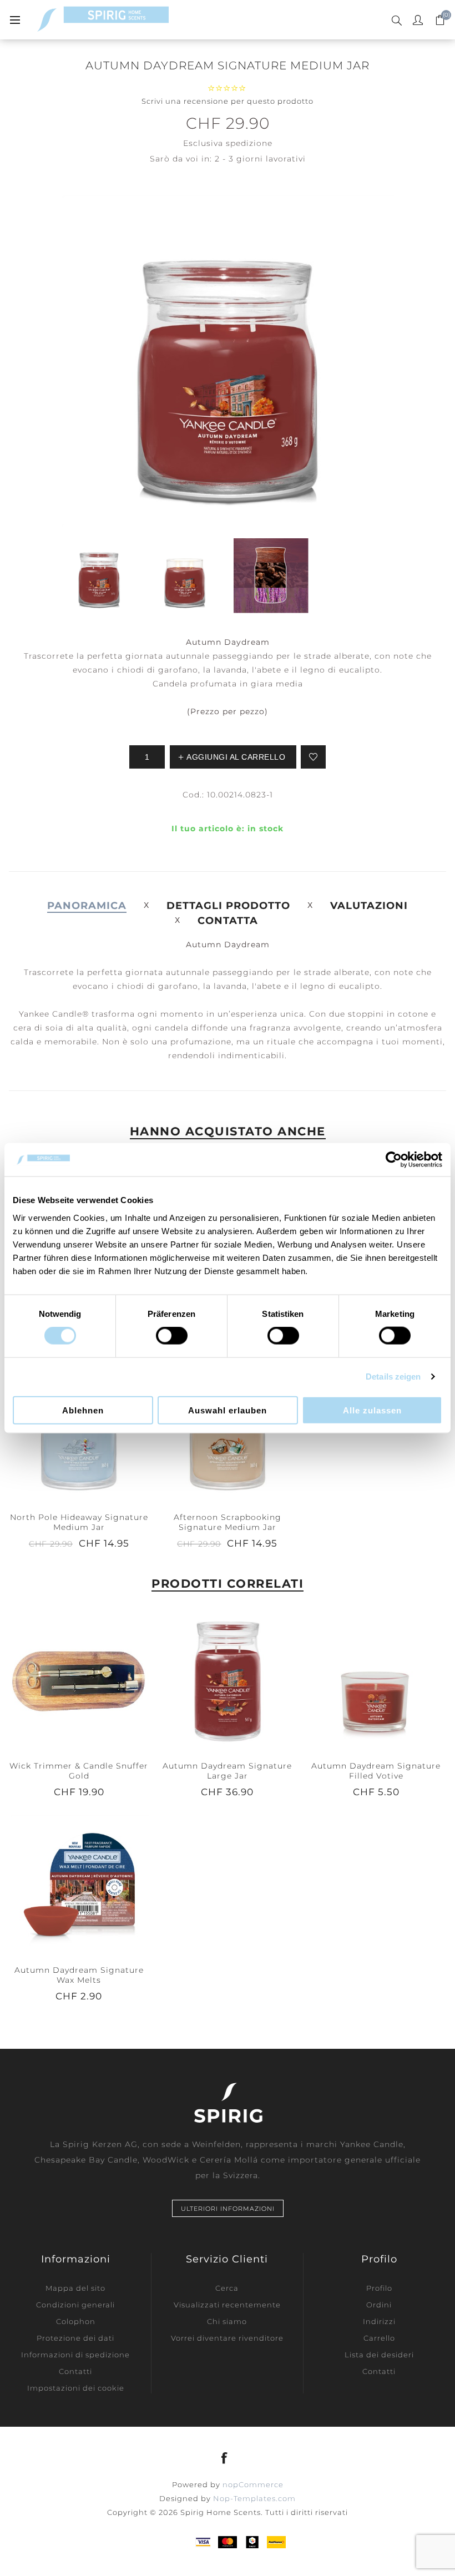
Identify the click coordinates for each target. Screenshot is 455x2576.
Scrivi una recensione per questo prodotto (228, 101)
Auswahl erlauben (228, 1410)
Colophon (76, 2321)
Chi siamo (227, 2321)
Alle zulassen (372, 1410)
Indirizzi (379, 2321)
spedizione (249, 143)
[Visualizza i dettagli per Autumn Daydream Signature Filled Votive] (376, 1680)
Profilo (379, 2288)
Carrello (379, 2338)
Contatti (75, 2371)
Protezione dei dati (75, 2338)
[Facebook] (225, 2458)
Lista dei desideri (379, 2355)
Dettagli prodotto (228, 906)
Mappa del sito (75, 2288)
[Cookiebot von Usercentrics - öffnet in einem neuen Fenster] (394, 1160)
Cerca (227, 2288)
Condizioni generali (75, 2305)
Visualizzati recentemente (227, 2305)
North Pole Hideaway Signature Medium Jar (79, 1522)
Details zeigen (393, 1377)
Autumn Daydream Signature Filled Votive (376, 1771)
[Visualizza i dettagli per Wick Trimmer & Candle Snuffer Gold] (79, 1680)
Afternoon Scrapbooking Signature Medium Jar (228, 1522)
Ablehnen (83, 1410)
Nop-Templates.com (254, 2498)
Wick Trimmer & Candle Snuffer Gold (79, 1771)
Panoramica (87, 906)
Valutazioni (369, 906)
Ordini (379, 2305)
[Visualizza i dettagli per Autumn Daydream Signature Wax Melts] (79, 1884)
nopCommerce (253, 2484)
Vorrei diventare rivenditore (227, 2338)
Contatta (228, 921)
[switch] (172, 1336)
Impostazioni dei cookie (76, 2388)
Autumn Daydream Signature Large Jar (227, 1771)
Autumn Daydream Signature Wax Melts (79, 1975)
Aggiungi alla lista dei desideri (313, 757)
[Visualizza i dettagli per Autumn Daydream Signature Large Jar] (228, 1680)
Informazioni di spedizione (75, 2355)
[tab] (87, 906)
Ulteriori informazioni (228, 2209)
